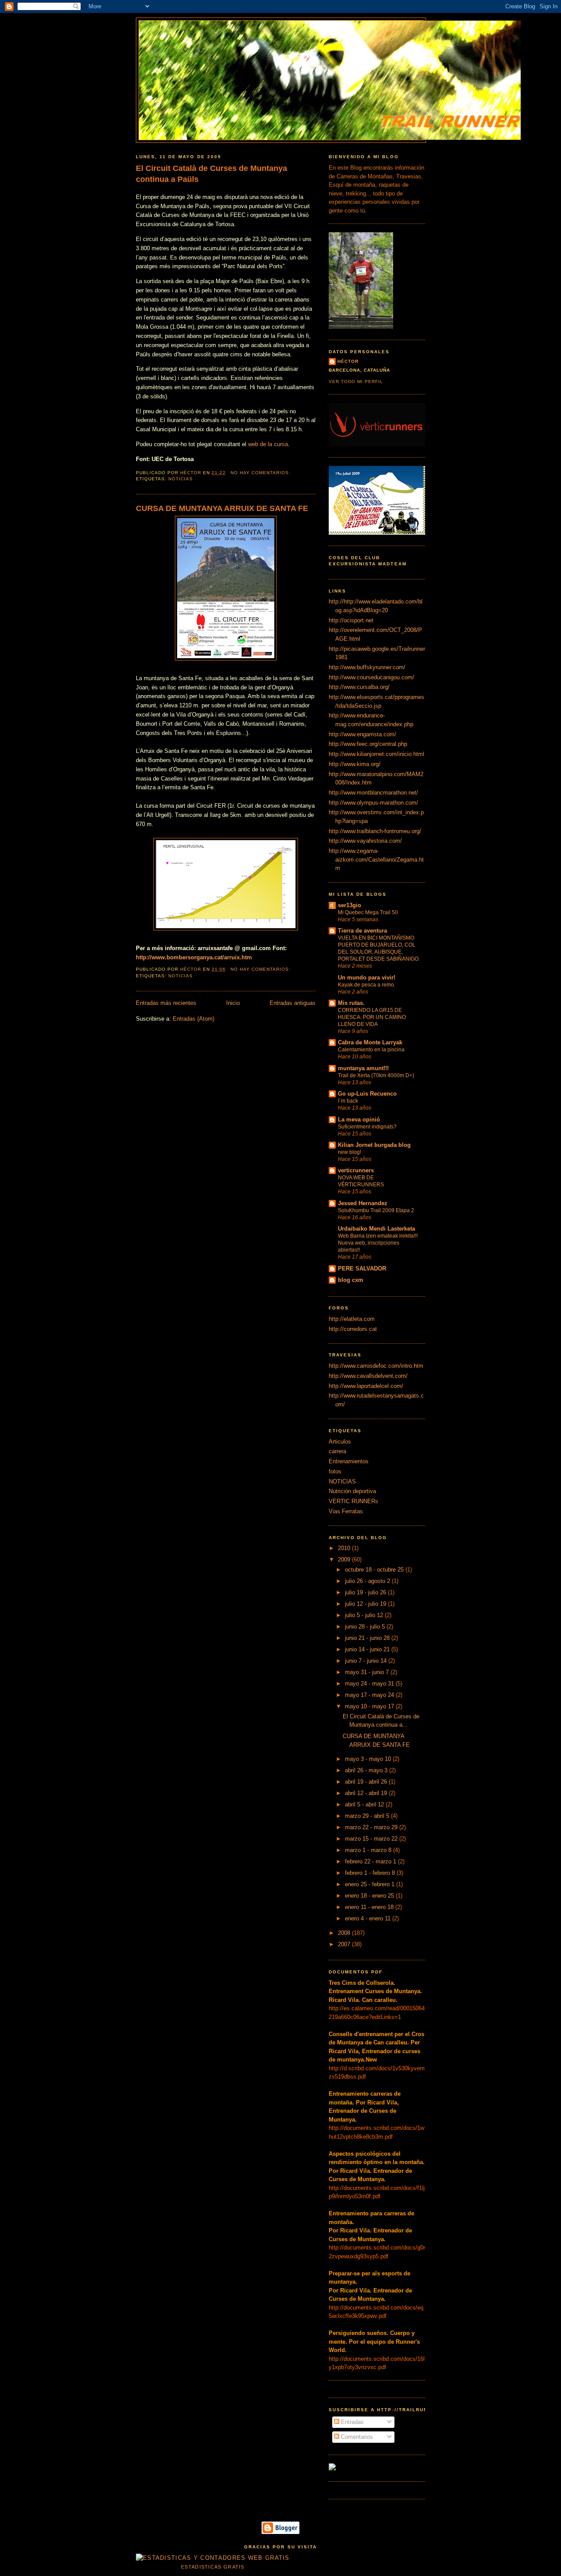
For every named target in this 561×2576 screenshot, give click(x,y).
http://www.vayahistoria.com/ (365, 841)
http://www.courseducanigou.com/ (371, 677)
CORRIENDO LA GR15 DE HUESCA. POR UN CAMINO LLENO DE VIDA (372, 1017)
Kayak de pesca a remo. (367, 985)
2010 (345, 1548)
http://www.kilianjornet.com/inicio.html (376, 754)
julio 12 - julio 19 (366, 1604)
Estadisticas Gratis (213, 2567)
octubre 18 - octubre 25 (375, 1570)
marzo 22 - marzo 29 (372, 1827)
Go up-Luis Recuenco (367, 1094)
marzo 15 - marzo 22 (372, 1839)
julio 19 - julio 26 (366, 1592)
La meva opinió (359, 1119)
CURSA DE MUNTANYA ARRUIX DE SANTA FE (222, 508)
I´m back (348, 1101)
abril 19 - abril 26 (367, 1782)
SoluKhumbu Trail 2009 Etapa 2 (376, 1210)
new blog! (350, 1152)
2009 (345, 1559)
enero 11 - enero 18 (370, 1907)
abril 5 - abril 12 (365, 1804)
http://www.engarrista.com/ (362, 734)
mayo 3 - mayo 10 (369, 1759)
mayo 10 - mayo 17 (370, 1706)
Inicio (233, 1003)
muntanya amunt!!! (363, 1068)
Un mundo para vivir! (367, 978)
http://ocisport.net (351, 620)
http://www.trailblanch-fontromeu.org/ (375, 831)
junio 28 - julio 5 (366, 1627)
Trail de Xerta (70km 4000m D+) (376, 1075)
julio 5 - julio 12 (365, 1615)
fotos (335, 1471)
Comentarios (356, 2437)
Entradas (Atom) (194, 1019)
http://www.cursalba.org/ (359, 687)
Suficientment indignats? (367, 1127)
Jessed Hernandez (363, 1203)
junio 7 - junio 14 (367, 1661)
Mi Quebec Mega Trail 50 (368, 912)
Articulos (340, 1442)
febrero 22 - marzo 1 (371, 1861)
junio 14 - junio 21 (368, 1649)
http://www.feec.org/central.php (368, 744)
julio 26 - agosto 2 (368, 1581)
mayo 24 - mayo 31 (370, 1684)
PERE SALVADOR (362, 1268)
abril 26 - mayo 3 (367, 1770)
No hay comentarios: (261, 473)
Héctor (348, 361)
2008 (345, 1933)
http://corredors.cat (353, 1329)
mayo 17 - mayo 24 (370, 1695)
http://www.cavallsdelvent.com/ (368, 1376)
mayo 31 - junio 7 (368, 1672)
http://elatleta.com (352, 1319)
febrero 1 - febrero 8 (371, 1873)
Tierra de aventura (362, 931)
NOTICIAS (181, 479)
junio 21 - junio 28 (368, 1638)
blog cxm (351, 1280)
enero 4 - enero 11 (369, 1918)
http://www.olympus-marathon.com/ (373, 803)
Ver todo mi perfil (356, 381)
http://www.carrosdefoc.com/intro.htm (376, 1366)
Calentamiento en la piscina (371, 1050)
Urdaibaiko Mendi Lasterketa (376, 1229)
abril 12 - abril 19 (367, 1793)
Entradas (352, 2422)
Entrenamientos (349, 1461)
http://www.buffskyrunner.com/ (367, 667)
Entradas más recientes (166, 1003)
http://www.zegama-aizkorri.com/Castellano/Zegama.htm (376, 859)
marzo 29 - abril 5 (368, 1816)
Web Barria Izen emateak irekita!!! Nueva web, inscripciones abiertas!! (378, 1243)
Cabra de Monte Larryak (370, 1042)
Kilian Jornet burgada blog (374, 1145)
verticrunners (356, 1170)
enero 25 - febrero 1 (371, 1884)
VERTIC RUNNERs (353, 1501)
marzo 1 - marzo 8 (369, 1850)
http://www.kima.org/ (355, 764)
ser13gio (350, 905)
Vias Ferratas (346, 1511)
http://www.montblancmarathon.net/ (373, 793)
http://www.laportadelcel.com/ (366, 1386)
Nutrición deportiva (352, 1491)
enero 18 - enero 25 (370, 1896)
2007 (345, 1944)
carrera (337, 1451)
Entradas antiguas (293, 1003)
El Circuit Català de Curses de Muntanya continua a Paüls (211, 174)
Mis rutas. (351, 1003)
